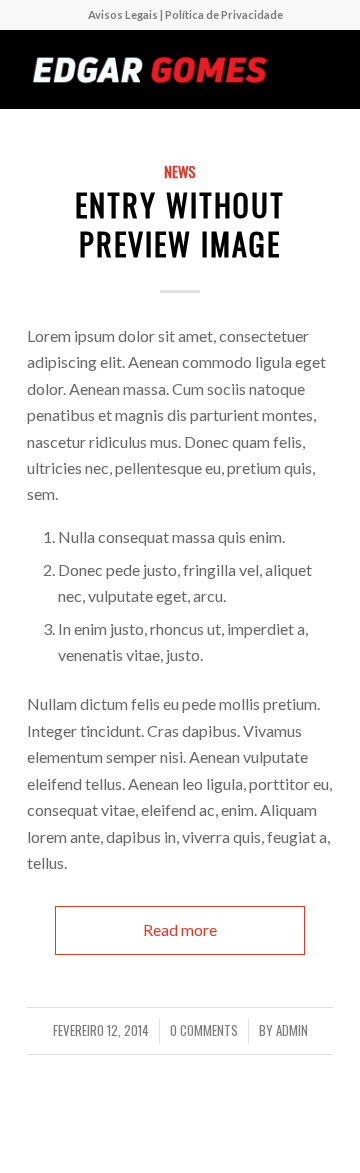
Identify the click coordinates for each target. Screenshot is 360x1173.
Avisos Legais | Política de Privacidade (185, 14)
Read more (180, 929)
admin (292, 1030)
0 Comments (204, 1030)
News (180, 171)
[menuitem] (185, 15)
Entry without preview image (180, 224)
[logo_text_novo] (149, 69)
